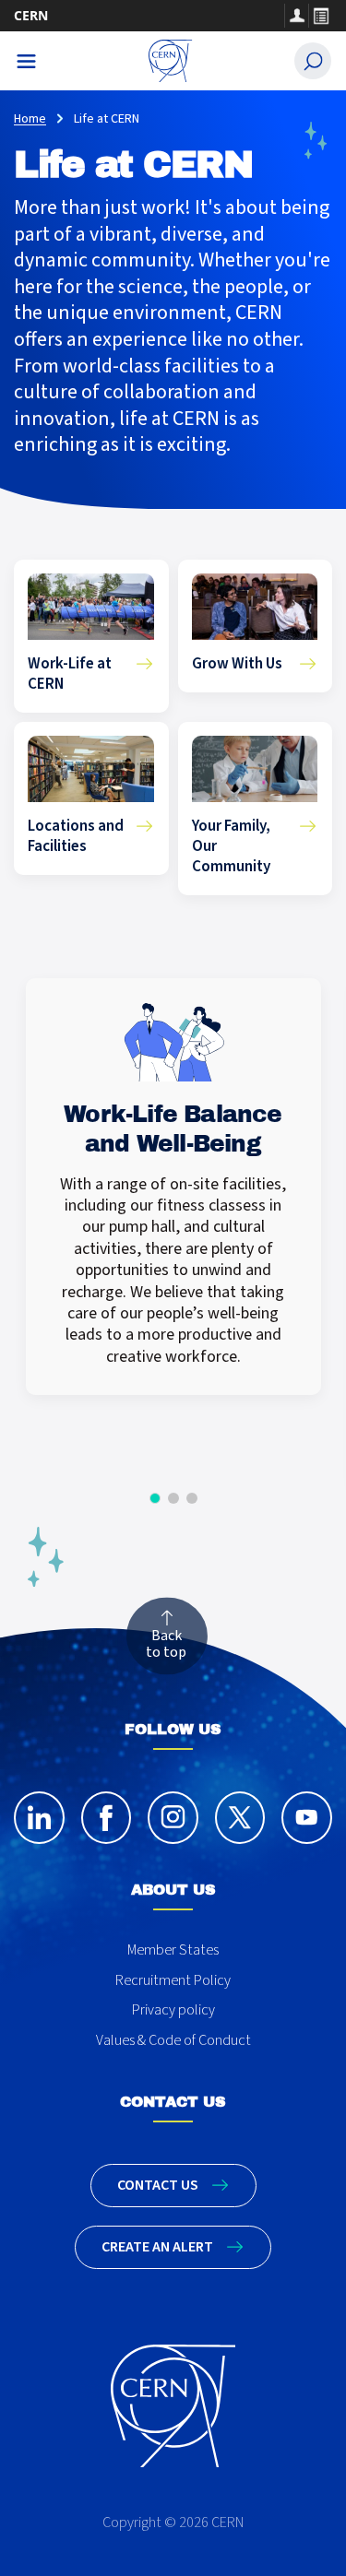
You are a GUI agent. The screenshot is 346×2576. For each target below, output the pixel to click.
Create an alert (157, 2247)
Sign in (296, 16)
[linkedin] (39, 1818)
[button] (155, 1498)
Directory (320, 16)
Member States (173, 1950)
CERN (31, 15)
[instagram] (173, 1818)
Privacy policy (173, 2010)
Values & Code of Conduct (173, 2040)
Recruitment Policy (173, 1980)
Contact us (158, 2185)
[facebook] (107, 1818)
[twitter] (240, 1818)
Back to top (166, 1644)
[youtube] (307, 1818)
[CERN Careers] (171, 61)
